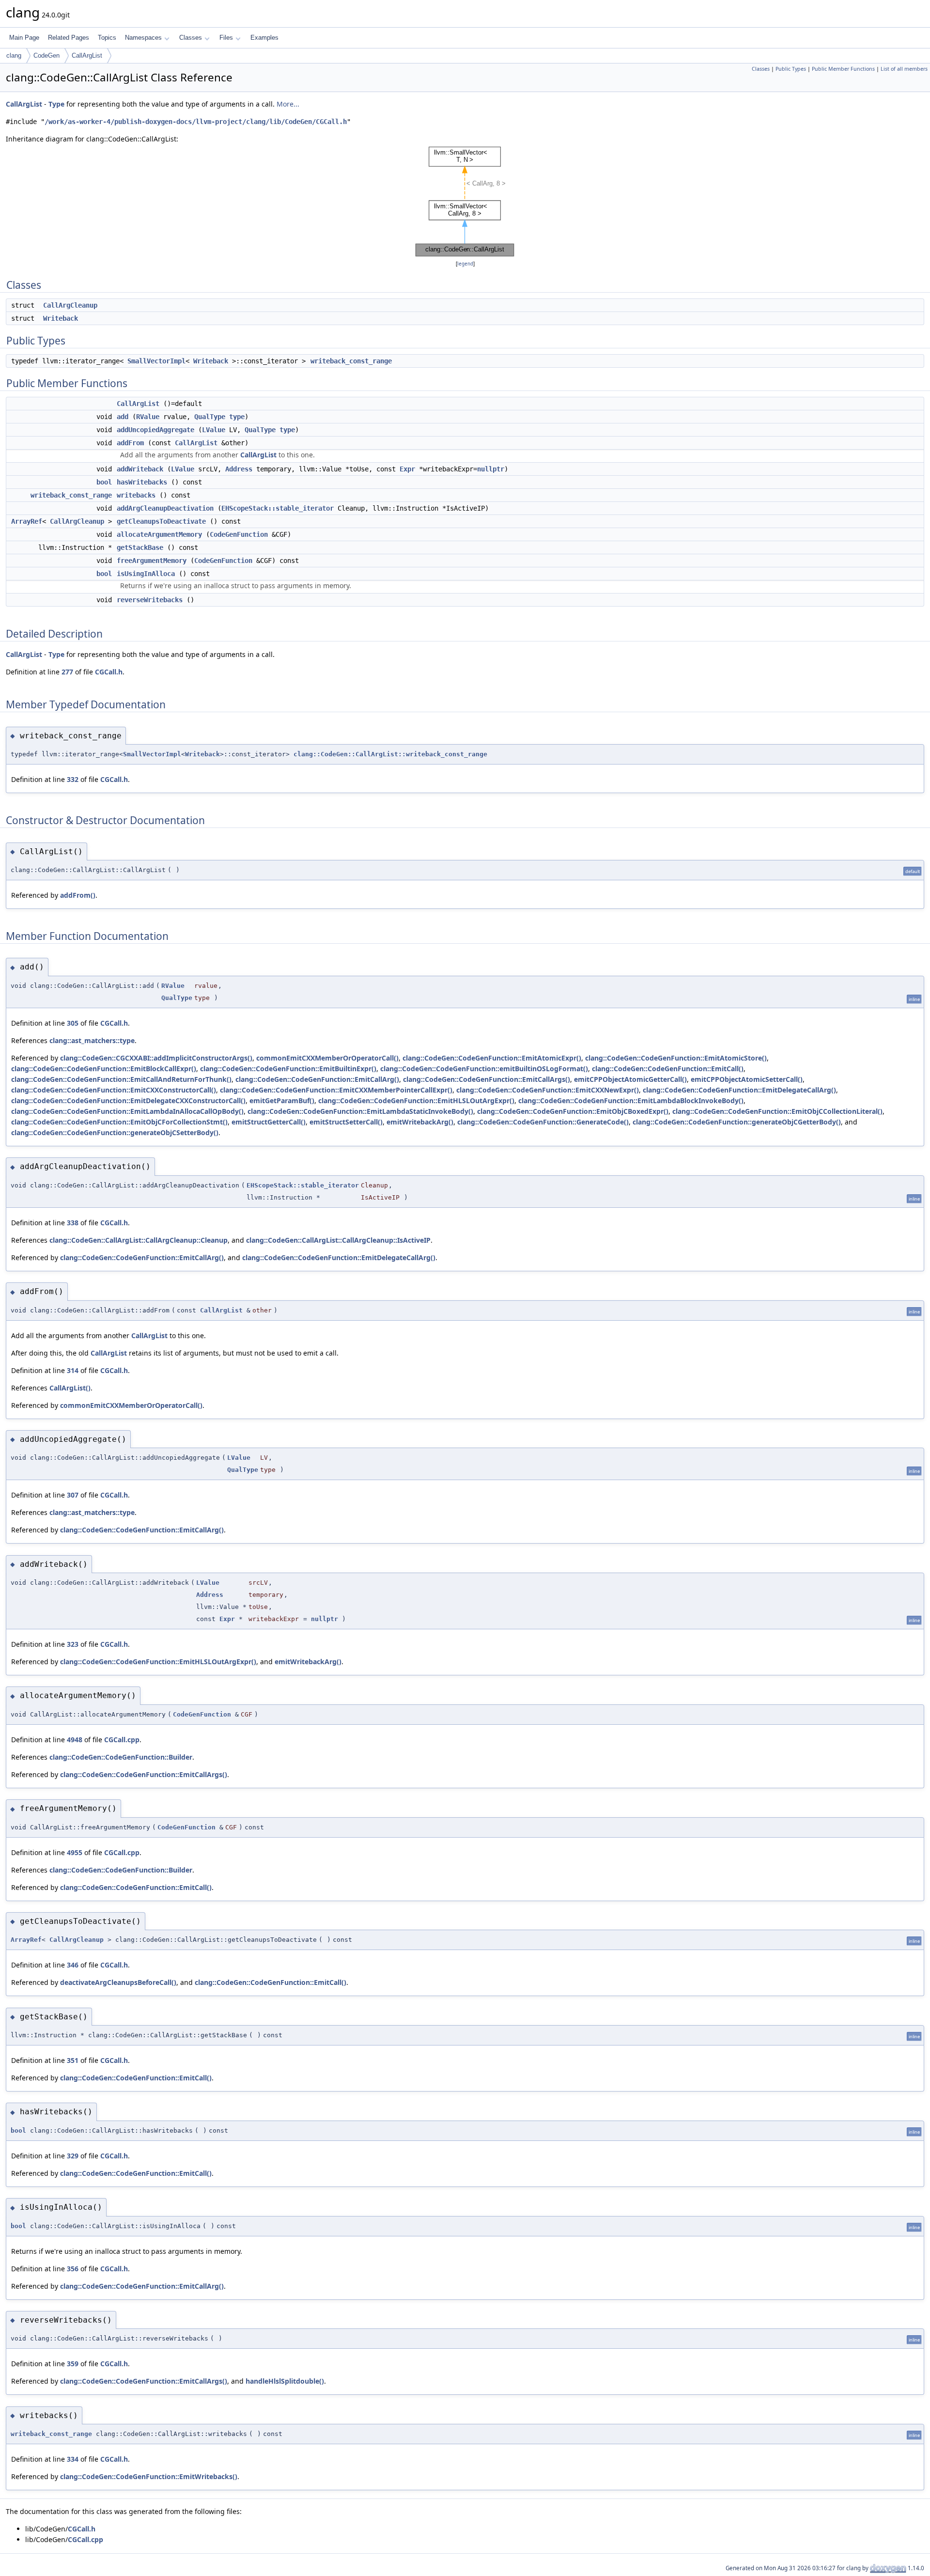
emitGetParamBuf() (282, 1101)
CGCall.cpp (122, 1740)
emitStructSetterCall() (346, 1122)
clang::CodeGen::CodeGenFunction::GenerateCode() (543, 1122)
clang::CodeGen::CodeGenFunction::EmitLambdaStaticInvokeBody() (360, 1111)
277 (67, 672)
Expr (407, 469)
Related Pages (69, 38)
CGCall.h (109, 672)
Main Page (24, 38)
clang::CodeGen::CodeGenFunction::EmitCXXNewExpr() (548, 1090)
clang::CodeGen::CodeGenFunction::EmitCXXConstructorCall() (114, 1090)
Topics (107, 38)
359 (73, 2364)
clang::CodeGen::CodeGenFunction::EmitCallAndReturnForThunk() (121, 1079)
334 (73, 2459)
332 (73, 779)
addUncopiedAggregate (155, 430)
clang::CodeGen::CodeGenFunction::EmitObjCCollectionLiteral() (777, 1111)
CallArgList (87, 55)
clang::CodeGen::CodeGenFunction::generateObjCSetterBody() (115, 1132)
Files (226, 38)
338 (73, 1223)
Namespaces (143, 38)
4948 (75, 1740)
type (237, 417)
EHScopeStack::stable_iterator (278, 508)
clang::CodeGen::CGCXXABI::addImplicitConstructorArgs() (156, 1058)
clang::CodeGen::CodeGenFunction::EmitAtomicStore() (676, 1058)
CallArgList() (70, 1388)
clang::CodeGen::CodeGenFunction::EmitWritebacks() (149, 2476)
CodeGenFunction (239, 534)
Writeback (61, 318)
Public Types (791, 69)
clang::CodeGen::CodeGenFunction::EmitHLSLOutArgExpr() (416, 1101)
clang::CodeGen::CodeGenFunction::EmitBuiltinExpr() (288, 1069)
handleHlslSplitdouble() (285, 2381)
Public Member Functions (843, 69)
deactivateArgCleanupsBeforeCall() (118, 1982)
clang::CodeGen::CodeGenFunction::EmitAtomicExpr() (492, 1058)
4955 (75, 1852)
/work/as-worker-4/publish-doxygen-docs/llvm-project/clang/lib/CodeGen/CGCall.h (196, 122)
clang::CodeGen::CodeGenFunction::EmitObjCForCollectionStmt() (119, 1122)
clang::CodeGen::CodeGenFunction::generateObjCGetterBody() (737, 1122)
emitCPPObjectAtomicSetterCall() (747, 1079)
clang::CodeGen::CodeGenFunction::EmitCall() (668, 1069)
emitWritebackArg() (420, 1122)
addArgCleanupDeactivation (165, 508)
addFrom (130, 443)
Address (239, 469)
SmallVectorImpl (156, 361)
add (123, 417)
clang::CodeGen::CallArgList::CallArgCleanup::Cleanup (139, 1240)
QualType (210, 417)
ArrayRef (27, 521)
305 (73, 1023)
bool (104, 482)
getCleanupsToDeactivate (161, 521)
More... (288, 104)
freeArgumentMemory (152, 561)
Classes (191, 38)
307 (73, 1495)
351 (73, 2060)
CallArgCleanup (70, 305)
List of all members (904, 69)
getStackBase (140, 547)
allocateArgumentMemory (159, 534)
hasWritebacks (142, 482)
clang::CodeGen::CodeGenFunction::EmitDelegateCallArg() (739, 1090)
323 (73, 1644)
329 (73, 2156)
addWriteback (140, 469)
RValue (148, 417)
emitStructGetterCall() (269, 1122)
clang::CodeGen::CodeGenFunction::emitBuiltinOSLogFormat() (484, 1069)
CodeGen (46, 55)
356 (73, 2269)
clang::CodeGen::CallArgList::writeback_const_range (390, 754)
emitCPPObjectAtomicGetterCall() (630, 1079)
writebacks (136, 495)
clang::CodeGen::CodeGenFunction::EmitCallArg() (317, 1079)
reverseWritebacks (150, 600)
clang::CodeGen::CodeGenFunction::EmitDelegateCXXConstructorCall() (128, 1101)
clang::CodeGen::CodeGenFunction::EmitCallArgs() (487, 1079)
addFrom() (78, 895)
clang (14, 55)
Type (56, 104)
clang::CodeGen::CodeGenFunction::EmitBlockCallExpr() (104, 1069)
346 (73, 1965)
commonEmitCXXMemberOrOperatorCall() (327, 1058)
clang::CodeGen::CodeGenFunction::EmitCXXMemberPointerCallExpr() (336, 1090)
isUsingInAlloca (146, 574)
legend (465, 264)
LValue (214, 430)
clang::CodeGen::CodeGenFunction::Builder (121, 1757)
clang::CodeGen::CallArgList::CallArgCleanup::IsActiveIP (338, 1240)
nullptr (491, 469)
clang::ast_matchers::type (92, 1040)
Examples (264, 38)
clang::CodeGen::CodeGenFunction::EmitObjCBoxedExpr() (573, 1111)
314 (73, 1370)
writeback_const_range (351, 361)
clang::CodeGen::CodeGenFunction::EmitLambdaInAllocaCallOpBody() (127, 1111)
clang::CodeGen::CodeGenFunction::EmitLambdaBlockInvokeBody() (631, 1101)
